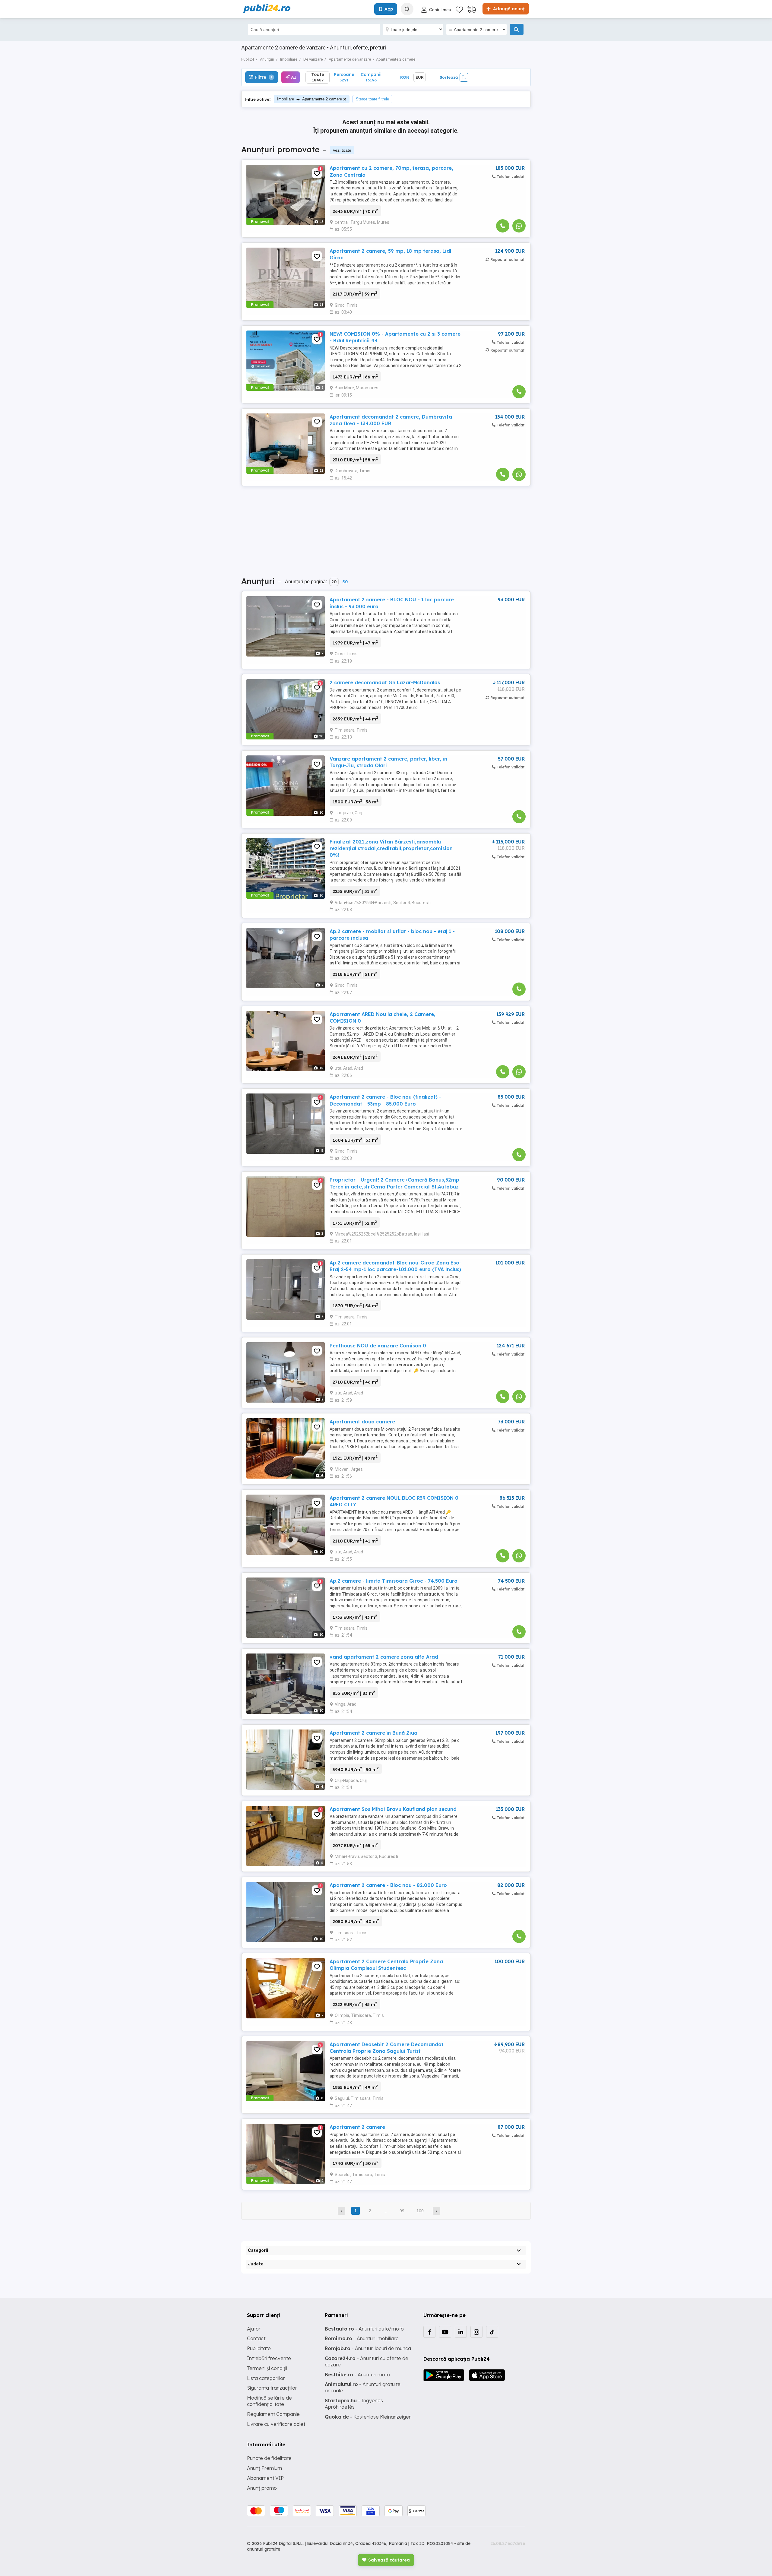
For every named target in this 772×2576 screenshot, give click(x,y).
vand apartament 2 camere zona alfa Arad (384, 1657)
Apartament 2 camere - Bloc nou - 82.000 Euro (388, 1885)
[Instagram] (476, 2332)
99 (402, 2211)
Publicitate (259, 2348)
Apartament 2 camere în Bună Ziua (373, 1733)
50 (345, 582)
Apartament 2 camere (357, 2127)
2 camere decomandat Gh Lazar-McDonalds (385, 682)
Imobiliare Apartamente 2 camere (310, 99)
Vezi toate (342, 150)
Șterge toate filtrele (372, 99)
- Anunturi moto (357, 2375)
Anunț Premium (264, 2468)
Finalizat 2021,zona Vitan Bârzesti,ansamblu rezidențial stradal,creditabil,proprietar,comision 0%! (391, 848)
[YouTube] (445, 2332)
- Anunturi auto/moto (364, 2329)
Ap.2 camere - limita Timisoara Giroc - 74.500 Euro (394, 1581)
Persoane (344, 77)
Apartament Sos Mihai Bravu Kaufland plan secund (393, 1809)
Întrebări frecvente (269, 2358)
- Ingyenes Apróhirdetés (354, 2404)
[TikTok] (492, 2332)
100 (420, 2211)
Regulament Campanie (273, 2414)
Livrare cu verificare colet (276, 2424)
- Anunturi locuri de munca (368, 2348)
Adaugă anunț (508, 9)
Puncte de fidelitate (269, 2458)
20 (334, 582)
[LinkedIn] (461, 2332)
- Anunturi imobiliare (362, 2338)
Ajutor (254, 2329)
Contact (256, 2338)
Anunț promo (262, 2488)
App (389, 9)
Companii (371, 77)
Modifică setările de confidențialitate (269, 2401)
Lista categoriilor (266, 2378)
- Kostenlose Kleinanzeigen (368, 2417)
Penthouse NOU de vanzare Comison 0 (378, 1346)
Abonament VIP (265, 2478)
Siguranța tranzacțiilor (272, 2388)
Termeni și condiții (267, 2368)
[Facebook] (429, 2332)
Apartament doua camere (362, 1422)
